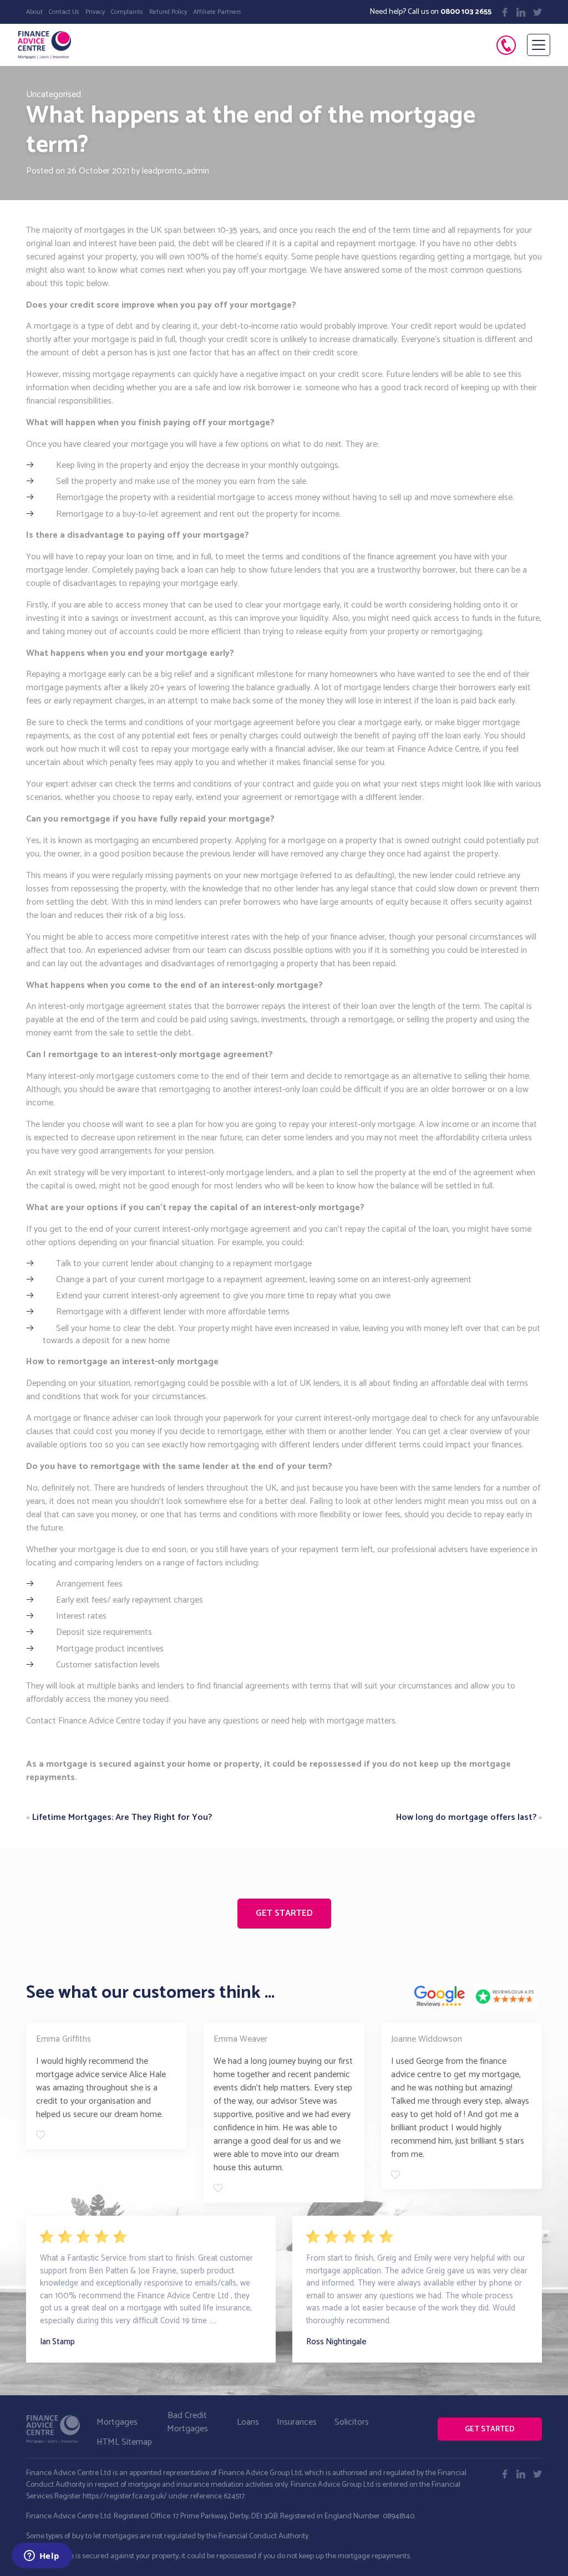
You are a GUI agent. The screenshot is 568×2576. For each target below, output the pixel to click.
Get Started (284, 1913)
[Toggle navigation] (539, 45)
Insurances (297, 2422)
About (34, 12)
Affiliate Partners (217, 12)
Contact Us (64, 12)
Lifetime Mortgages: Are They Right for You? (122, 1817)
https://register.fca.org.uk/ (125, 2496)
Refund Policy (168, 12)
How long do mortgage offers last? (466, 1817)
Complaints (127, 12)
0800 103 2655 (466, 12)
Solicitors (352, 2422)
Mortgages (117, 2422)
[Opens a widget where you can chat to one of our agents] (42, 2557)
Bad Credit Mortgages (187, 2422)
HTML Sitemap (124, 2442)
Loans (248, 2422)
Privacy (95, 12)
